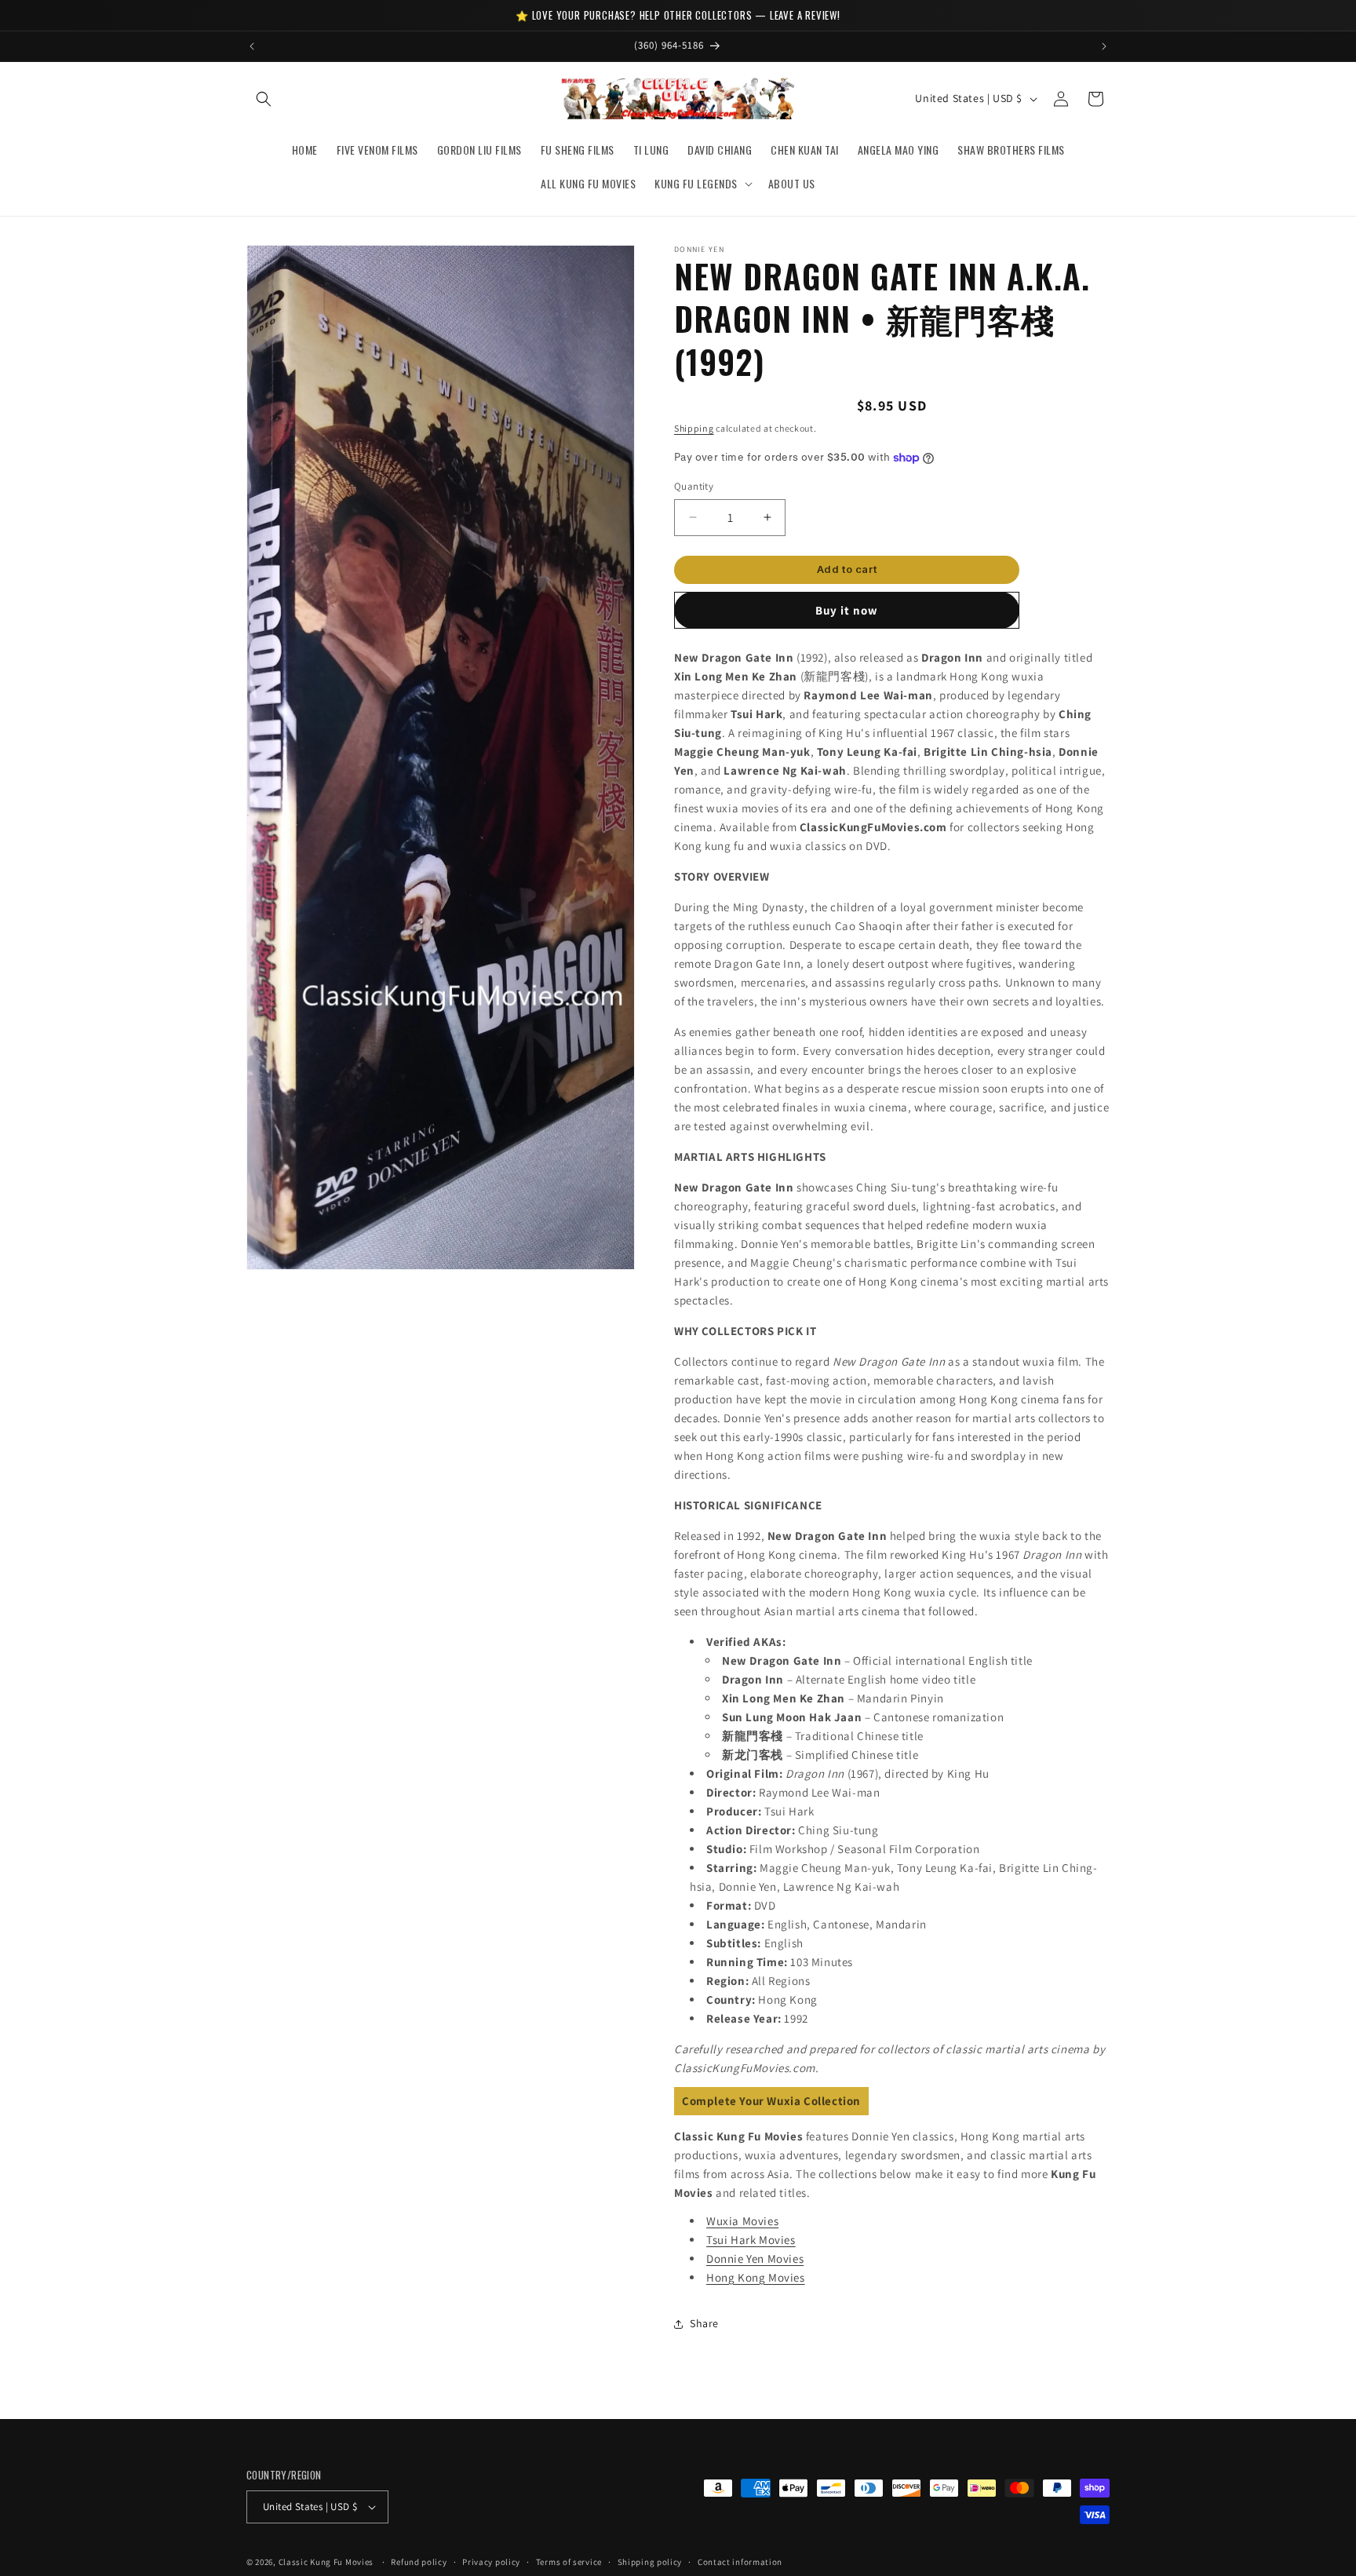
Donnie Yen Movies (755, 2259)
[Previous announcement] (252, 46)
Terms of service (569, 2562)
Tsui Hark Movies (751, 2240)
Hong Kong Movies (756, 2277)
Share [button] (704, 2323)
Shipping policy (650, 2562)
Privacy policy (491, 2562)
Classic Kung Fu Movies (326, 2562)
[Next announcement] (1104, 46)
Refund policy (419, 2562)
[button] (264, 99)
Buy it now (847, 610)
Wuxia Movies (742, 2221)
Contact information (740, 2562)
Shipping (694, 428)
